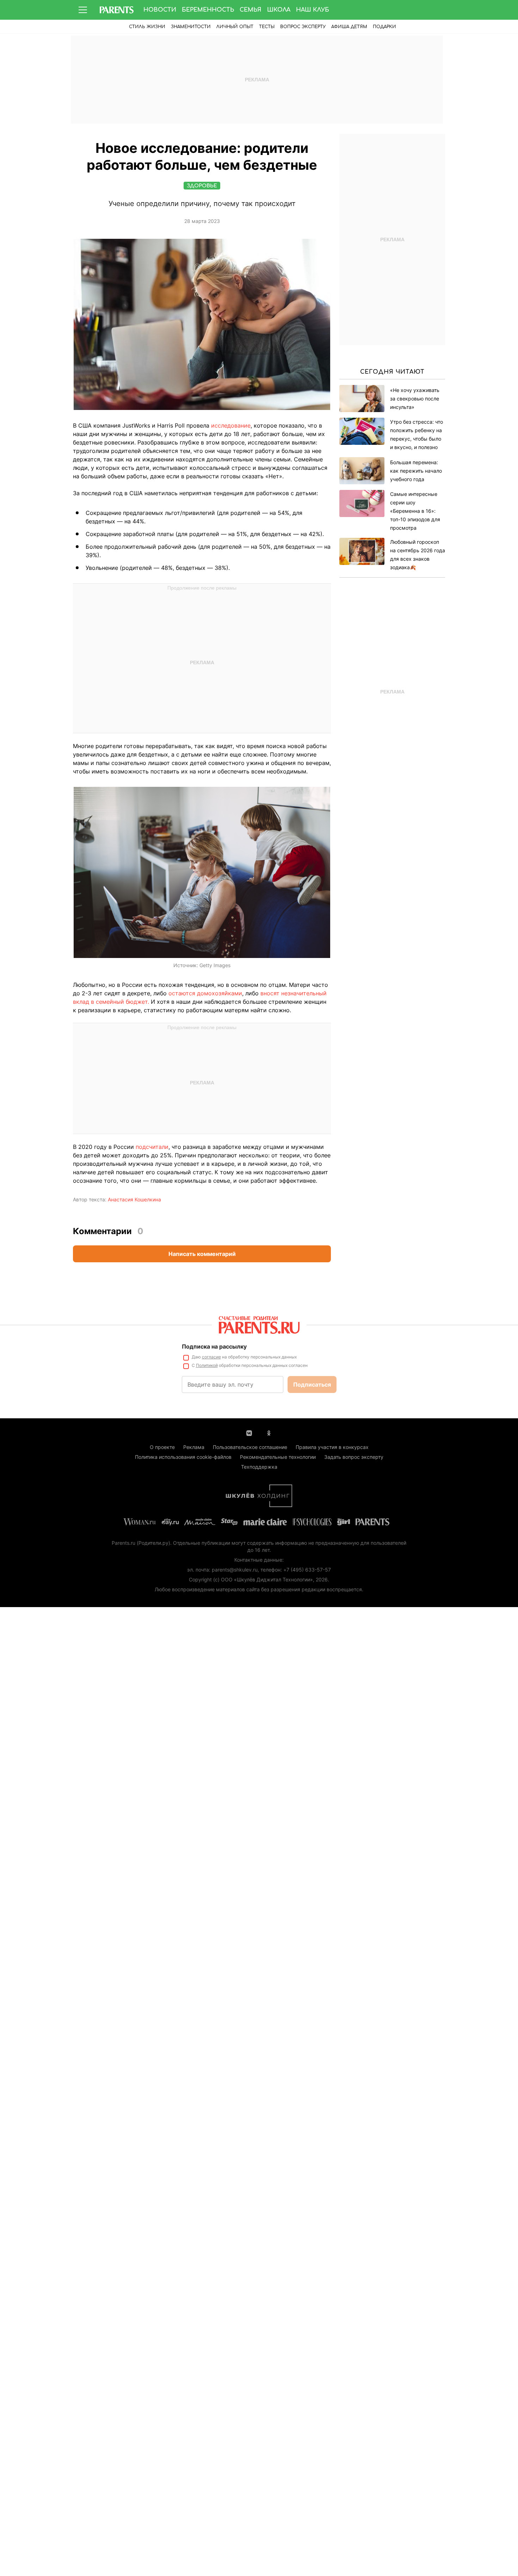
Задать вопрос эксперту (354, 1457)
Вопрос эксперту (303, 27)
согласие (211, 1357)
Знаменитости (191, 27)
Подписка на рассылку (214, 1346)
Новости (160, 10)
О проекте (162, 1447)
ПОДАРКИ (384, 27)
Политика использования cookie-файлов (183, 1457)
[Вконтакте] (249, 1432)
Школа (279, 10)
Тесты (267, 27)
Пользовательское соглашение (250, 1447)
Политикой (207, 1365)
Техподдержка (259, 1467)
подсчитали (152, 1147)
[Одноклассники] (269, 1432)
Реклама (194, 1447)
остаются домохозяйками (205, 993)
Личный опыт (235, 27)
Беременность (208, 10)
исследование (231, 425)
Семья (251, 10)
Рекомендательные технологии (278, 1457)
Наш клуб (313, 10)
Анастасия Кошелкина (134, 1199)
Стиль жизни (147, 27)
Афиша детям (349, 27)
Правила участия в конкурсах (332, 1447)
